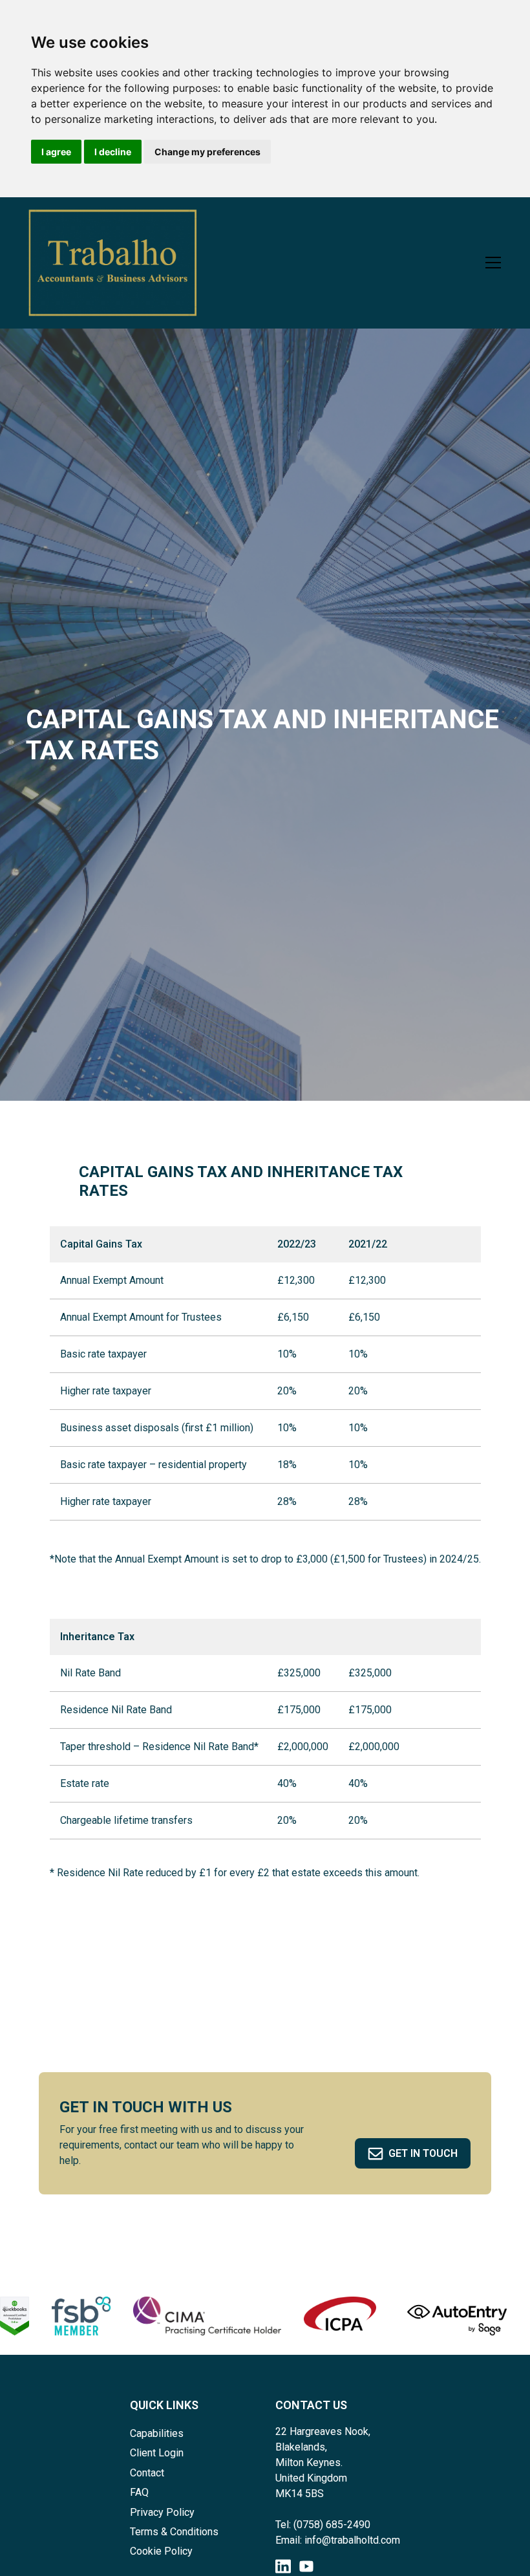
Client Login (157, 2453)
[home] (112, 263)
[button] (491, 263)
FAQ (139, 2492)
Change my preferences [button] (207, 152)
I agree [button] (56, 152)
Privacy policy (162, 2512)
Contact (147, 2473)
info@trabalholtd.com (352, 2540)
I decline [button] (113, 152)
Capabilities (157, 2433)
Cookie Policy (161, 2551)
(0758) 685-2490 (332, 2525)
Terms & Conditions (174, 2532)
